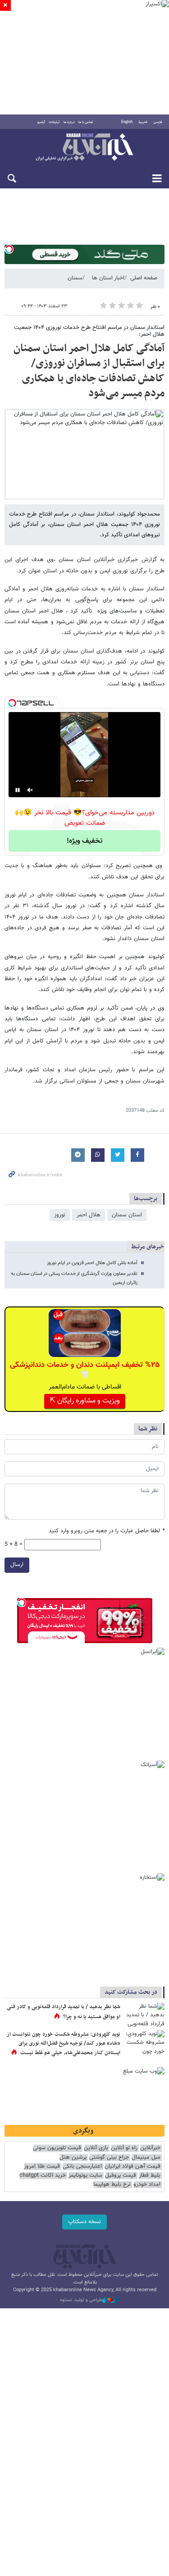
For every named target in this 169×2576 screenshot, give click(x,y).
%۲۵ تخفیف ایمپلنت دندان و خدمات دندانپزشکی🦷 (85, 1370)
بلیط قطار (150, 2176)
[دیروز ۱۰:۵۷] (144, 2044)
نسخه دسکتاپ (84, 2222)
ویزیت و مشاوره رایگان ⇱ (85, 1401)
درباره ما (69, 122)
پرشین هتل (73, 2158)
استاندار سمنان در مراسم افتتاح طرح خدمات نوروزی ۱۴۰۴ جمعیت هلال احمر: (89, 331)
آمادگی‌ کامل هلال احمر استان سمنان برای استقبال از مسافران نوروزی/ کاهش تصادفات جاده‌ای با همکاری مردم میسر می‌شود (89, 371)
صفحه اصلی (144, 278)
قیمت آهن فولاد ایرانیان (132, 2167)
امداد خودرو (147, 2185)
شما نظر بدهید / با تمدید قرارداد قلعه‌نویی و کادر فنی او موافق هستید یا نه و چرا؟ (64, 2012)
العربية (143, 122)
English (127, 122)
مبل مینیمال (146, 2158)
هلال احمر (89, 1215)
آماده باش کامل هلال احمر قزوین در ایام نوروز (92, 1263)
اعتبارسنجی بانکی (82, 2167)
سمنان (75, 278)
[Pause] (18, 790)
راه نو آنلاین (124, 2148)
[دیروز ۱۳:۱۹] (144, 2016)
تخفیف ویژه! (84, 841)
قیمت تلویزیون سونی (57, 2148)
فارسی (158, 122)
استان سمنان (127, 1215)
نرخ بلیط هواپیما (112, 2185)
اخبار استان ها (108, 278)
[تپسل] (9, 249)
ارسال (17, 1565)
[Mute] (30, 790)
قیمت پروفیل (121, 2176)
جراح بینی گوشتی (109, 2158)
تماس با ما (86, 122)
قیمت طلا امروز (42, 2167)
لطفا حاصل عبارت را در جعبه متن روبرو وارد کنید (107, 1531)
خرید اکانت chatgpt (43, 2176)
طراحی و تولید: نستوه (81, 2300)
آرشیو (41, 122)
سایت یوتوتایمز (85, 2176)
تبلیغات (54, 122)
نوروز (60, 1215)
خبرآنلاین (84, 148)
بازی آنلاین (96, 2148)
